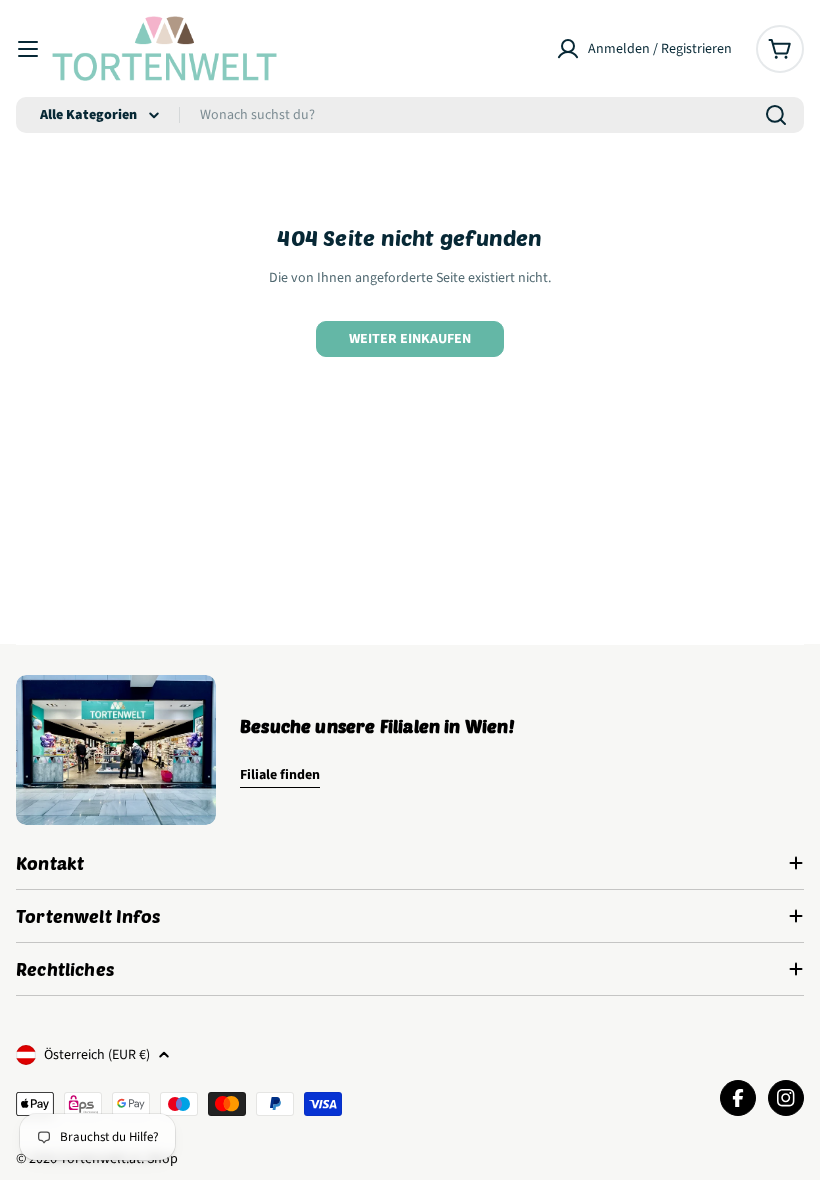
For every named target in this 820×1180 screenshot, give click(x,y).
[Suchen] (776, 115)
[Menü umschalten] (28, 49)
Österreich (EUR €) (97, 1055)
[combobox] (410, 115)
